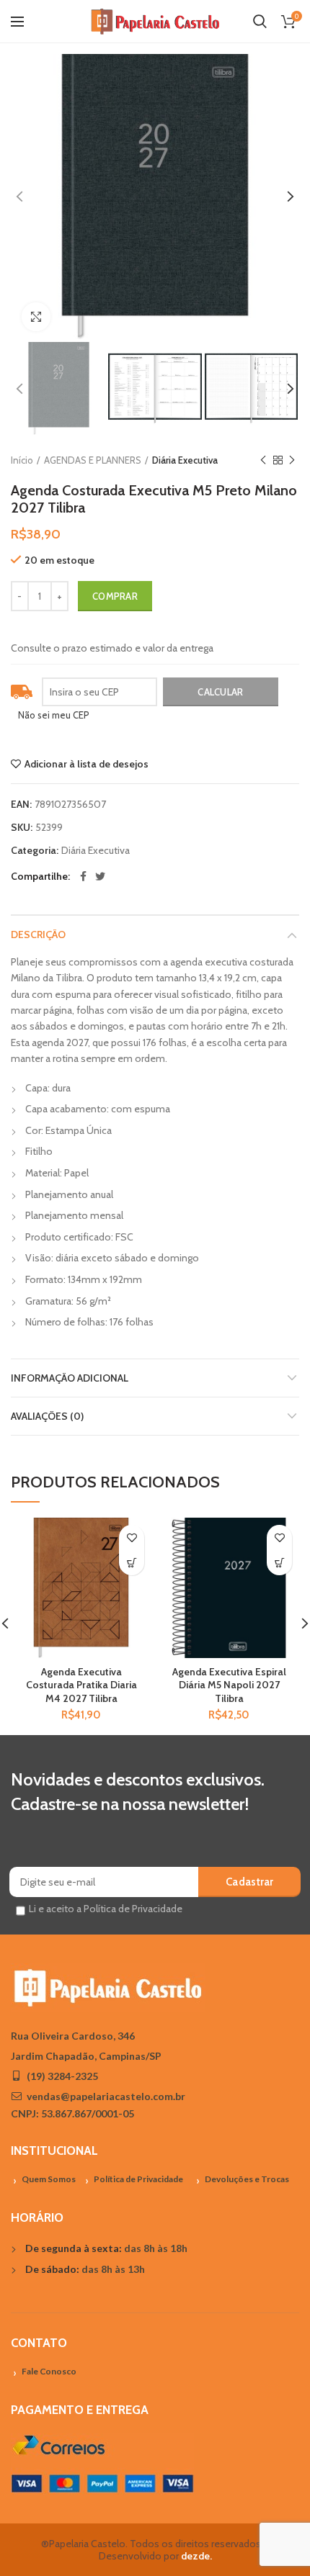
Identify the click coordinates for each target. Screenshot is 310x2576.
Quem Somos (49, 2179)
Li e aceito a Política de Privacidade (106, 1909)
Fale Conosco (49, 2371)
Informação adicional (70, 1378)
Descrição (38, 935)
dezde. (196, 2556)
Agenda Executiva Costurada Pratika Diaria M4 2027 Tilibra (81, 1685)
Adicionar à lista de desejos (87, 764)
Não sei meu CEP (54, 715)
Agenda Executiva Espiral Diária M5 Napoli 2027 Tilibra (229, 1685)
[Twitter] (100, 876)
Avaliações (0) (47, 1416)
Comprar (115, 596)
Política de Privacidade (138, 2179)
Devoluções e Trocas (247, 2179)
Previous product (263, 460)
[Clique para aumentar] (36, 317)
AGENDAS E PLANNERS (93, 460)
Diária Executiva (185, 460)
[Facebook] (83, 876)
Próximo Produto (292, 460)
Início (22, 460)
